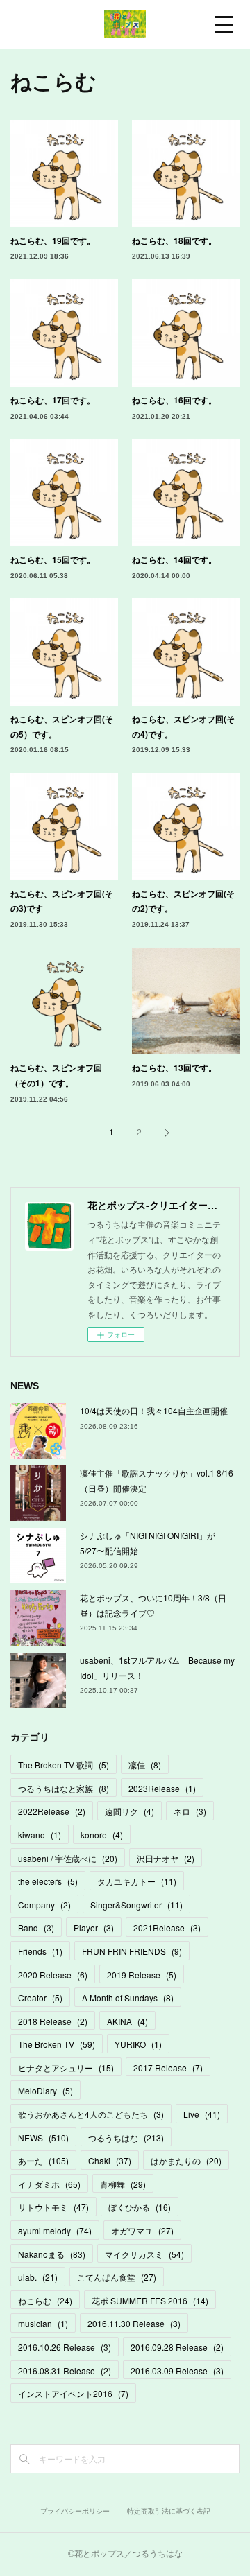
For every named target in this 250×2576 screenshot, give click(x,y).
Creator (40, 1998)
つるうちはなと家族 (64, 1788)
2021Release (167, 1927)
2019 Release (142, 1975)
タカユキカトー (137, 1881)
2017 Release (168, 2068)
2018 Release (53, 2021)
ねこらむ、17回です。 (53, 400)
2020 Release (53, 1975)
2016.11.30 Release (134, 2323)
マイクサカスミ (144, 2254)
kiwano (40, 1835)
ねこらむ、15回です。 (53, 559)
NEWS (43, 2138)
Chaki (110, 2160)
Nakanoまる (52, 2254)
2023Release (162, 1788)
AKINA (127, 2021)
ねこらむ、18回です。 (174, 241)
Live (202, 2114)
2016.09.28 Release (177, 2347)
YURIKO (138, 2044)
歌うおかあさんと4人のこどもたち (91, 2114)
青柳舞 (123, 2184)
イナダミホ (49, 2184)
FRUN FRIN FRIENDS (132, 1951)
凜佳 (145, 1765)
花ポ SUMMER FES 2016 (150, 2300)
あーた (43, 2160)
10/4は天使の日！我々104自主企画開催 (154, 1410)
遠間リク (130, 1811)
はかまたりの (186, 2160)
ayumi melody (55, 2230)
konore (102, 1835)
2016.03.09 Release (177, 2370)
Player (94, 1927)
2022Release (52, 1811)
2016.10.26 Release (65, 2347)
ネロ (190, 1811)
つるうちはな (126, 2138)
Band (36, 1927)
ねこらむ (45, 2300)
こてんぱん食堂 (117, 2277)
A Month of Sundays (128, 1998)
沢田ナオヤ (166, 1858)
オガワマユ (142, 2230)
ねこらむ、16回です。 (174, 400)
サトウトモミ (53, 2207)
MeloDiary (45, 2090)
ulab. (38, 2277)
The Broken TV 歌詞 (64, 1765)
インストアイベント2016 (73, 2393)
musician (43, 2323)
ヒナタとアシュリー (66, 2068)
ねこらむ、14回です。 (174, 559)
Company (44, 1905)
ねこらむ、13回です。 (174, 1068)
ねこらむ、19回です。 (53, 241)
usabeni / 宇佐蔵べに (68, 1858)
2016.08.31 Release (65, 2370)
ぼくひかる (140, 2207)
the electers (48, 1881)
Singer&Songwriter (136, 1905)
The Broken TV (57, 2044)
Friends (40, 1951)
